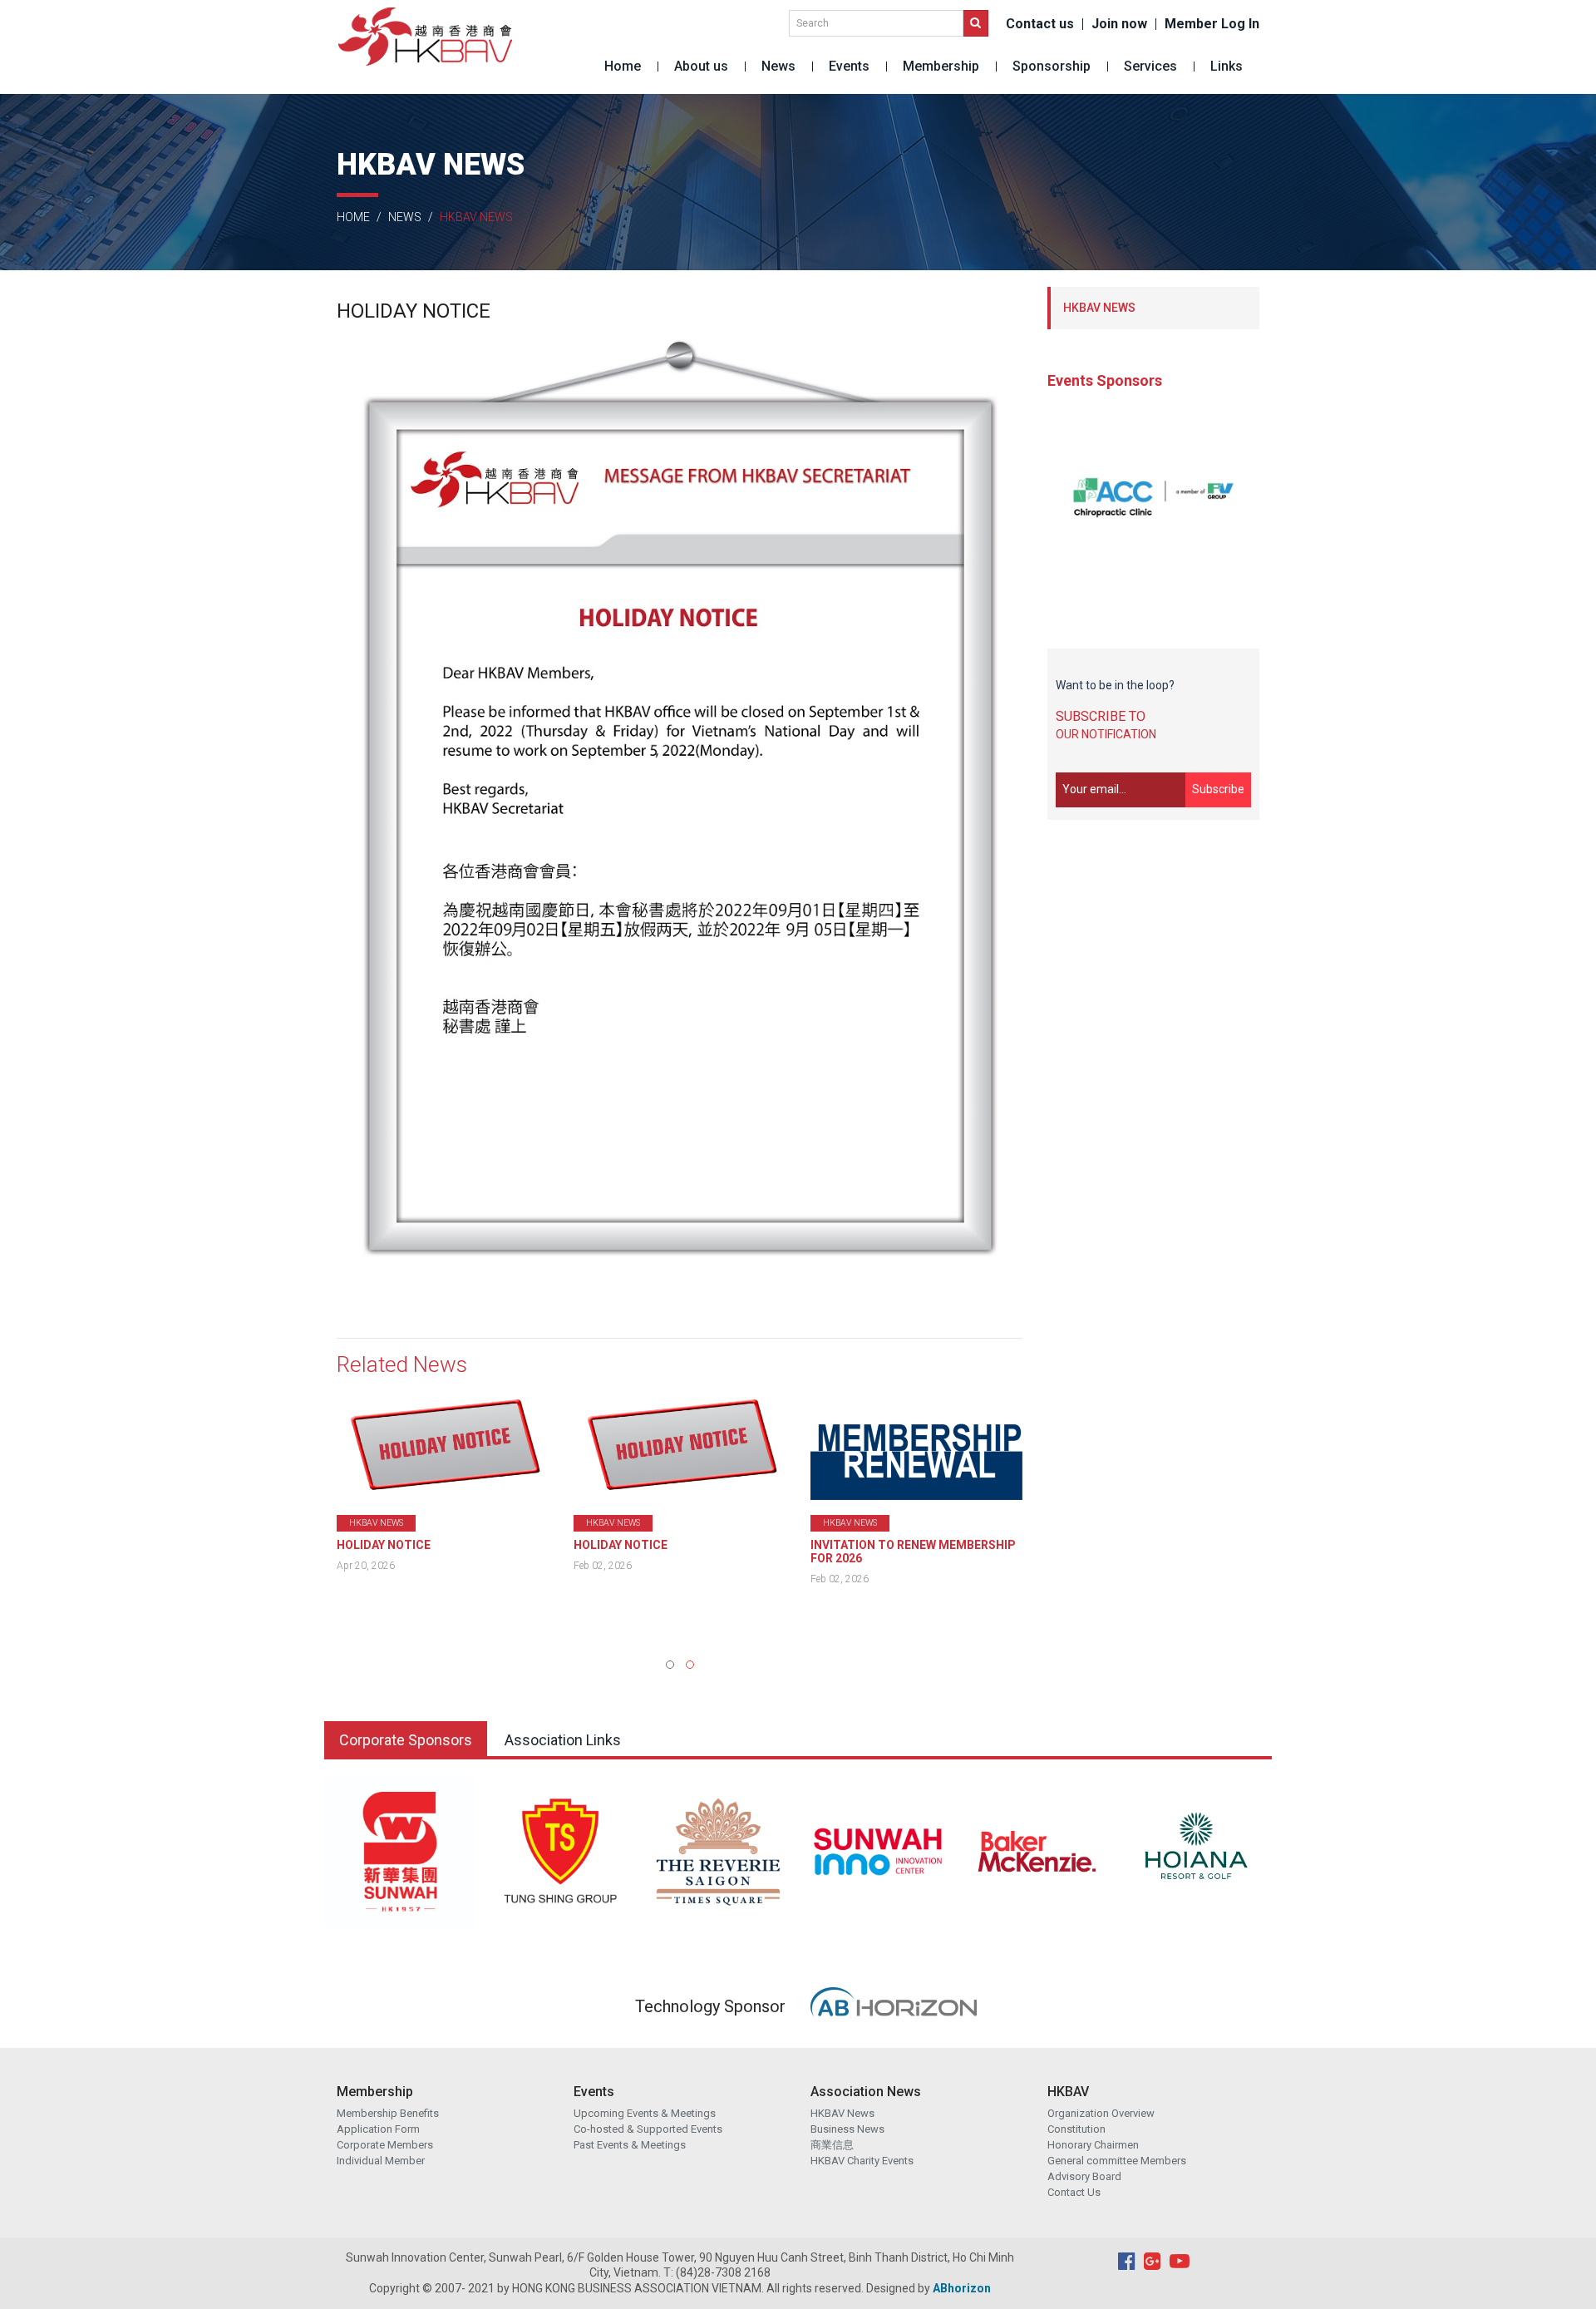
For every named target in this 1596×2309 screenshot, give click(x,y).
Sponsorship (1052, 66)
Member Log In (1212, 24)
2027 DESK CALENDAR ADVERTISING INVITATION (911, 1552)
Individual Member (381, 2161)
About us (701, 66)
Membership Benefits (388, 2113)
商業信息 (832, 2145)
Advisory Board (1084, 2176)
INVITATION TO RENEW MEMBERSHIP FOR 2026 (676, 1552)
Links (1227, 66)
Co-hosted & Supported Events (648, 2129)
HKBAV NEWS (1099, 308)
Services (1150, 66)
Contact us (1040, 24)
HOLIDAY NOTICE (384, 1545)
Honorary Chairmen (1093, 2145)
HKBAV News (842, 2113)
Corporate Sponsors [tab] (406, 1740)
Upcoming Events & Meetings (645, 2113)
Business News (847, 2129)
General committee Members (1117, 2161)
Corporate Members (385, 2145)
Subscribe (1218, 789)
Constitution (1076, 2129)
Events (849, 66)
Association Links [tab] (563, 1740)
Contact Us (1074, 2192)
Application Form (378, 2129)
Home (623, 66)
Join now (1119, 24)
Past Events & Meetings (630, 2145)
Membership (941, 66)
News (778, 66)
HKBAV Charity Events (862, 2161)
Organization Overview (1101, 2113)
